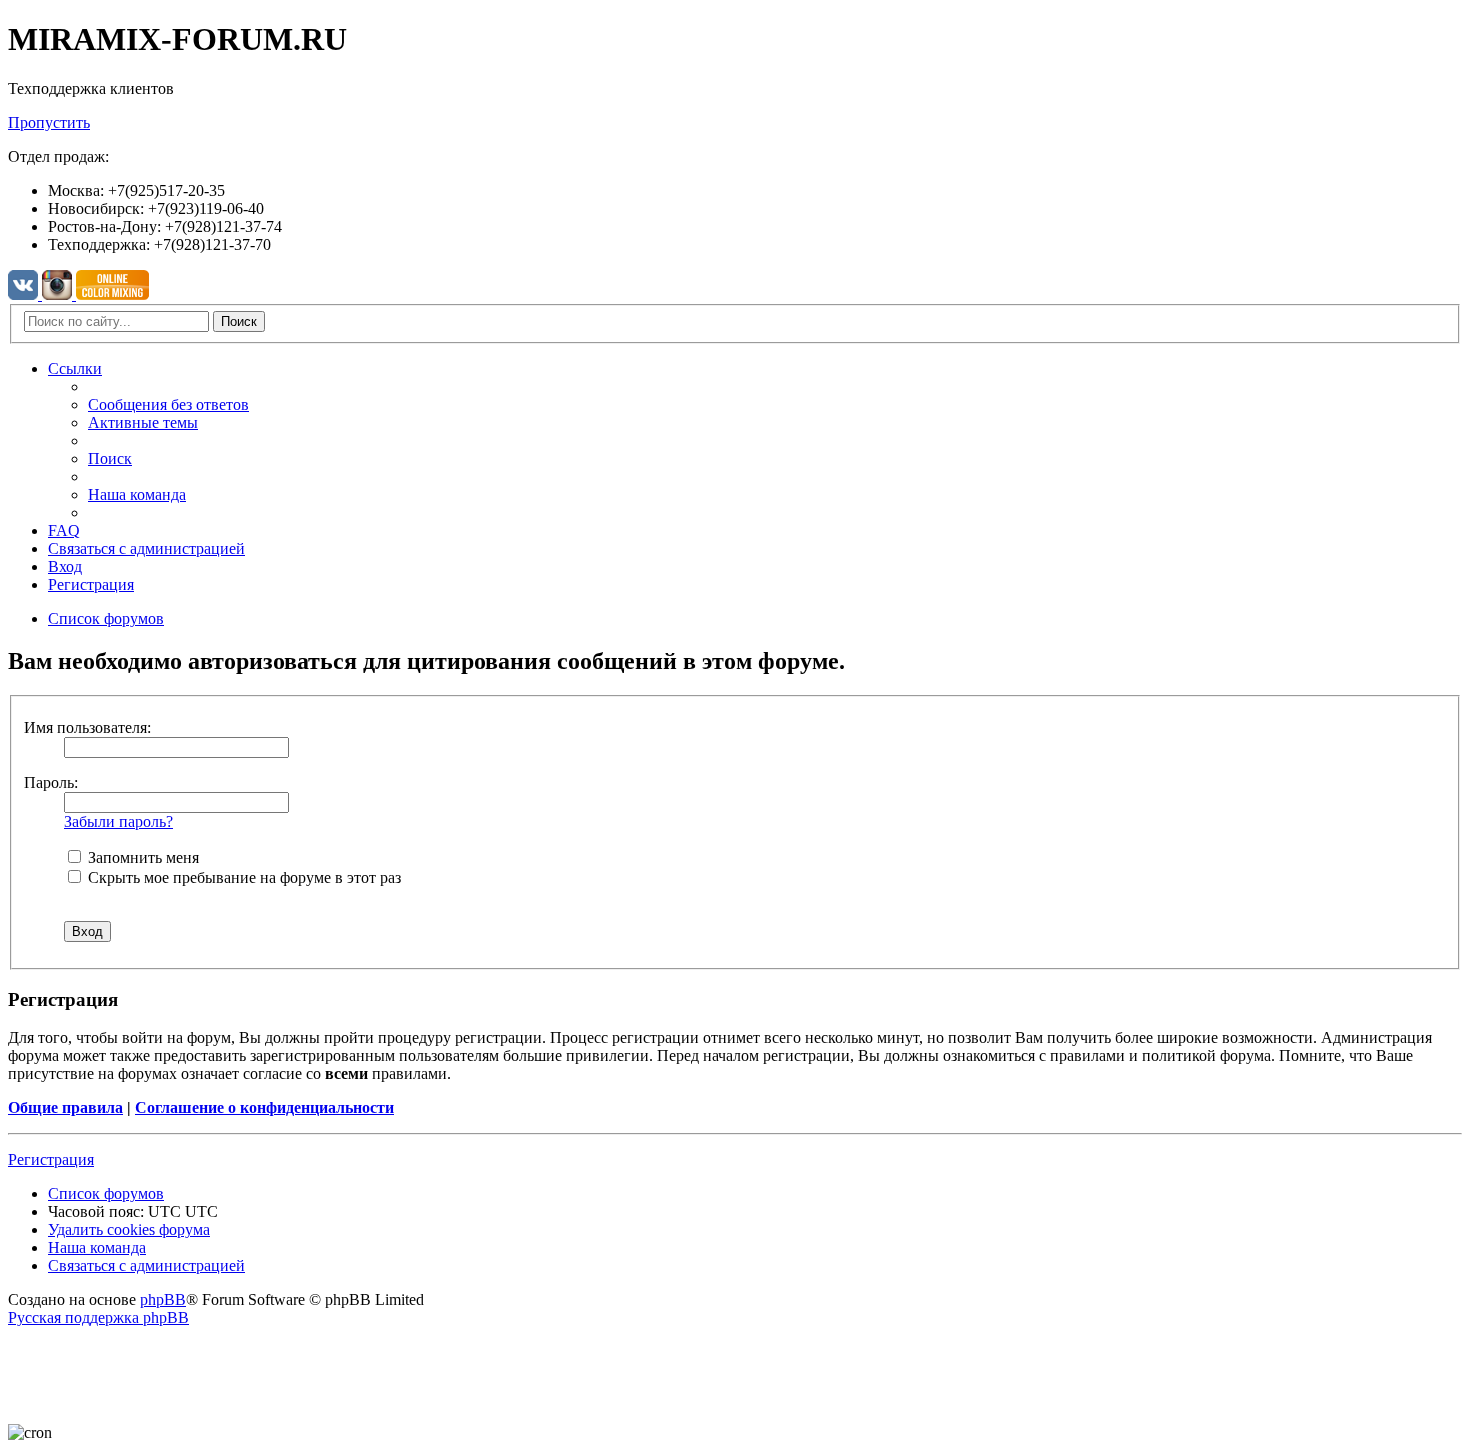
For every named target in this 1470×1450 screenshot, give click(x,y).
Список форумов (106, 1193)
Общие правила (65, 1107)
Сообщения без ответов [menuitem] (168, 404)
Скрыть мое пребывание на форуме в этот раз (242, 877)
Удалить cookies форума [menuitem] (129, 1229)
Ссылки (75, 368)
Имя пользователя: (87, 727)
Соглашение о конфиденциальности (264, 1107)
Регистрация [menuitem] (91, 584)
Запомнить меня (141, 857)
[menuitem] (146, 548)
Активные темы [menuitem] (143, 422)
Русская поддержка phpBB (98, 1317)
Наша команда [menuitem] (137, 494)
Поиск (239, 321)
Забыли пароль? (118, 821)
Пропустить (49, 122)
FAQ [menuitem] (64, 530)
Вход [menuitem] (65, 566)
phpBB (163, 1299)
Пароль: (51, 782)
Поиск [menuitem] (110, 458)
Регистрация (51, 1159)
